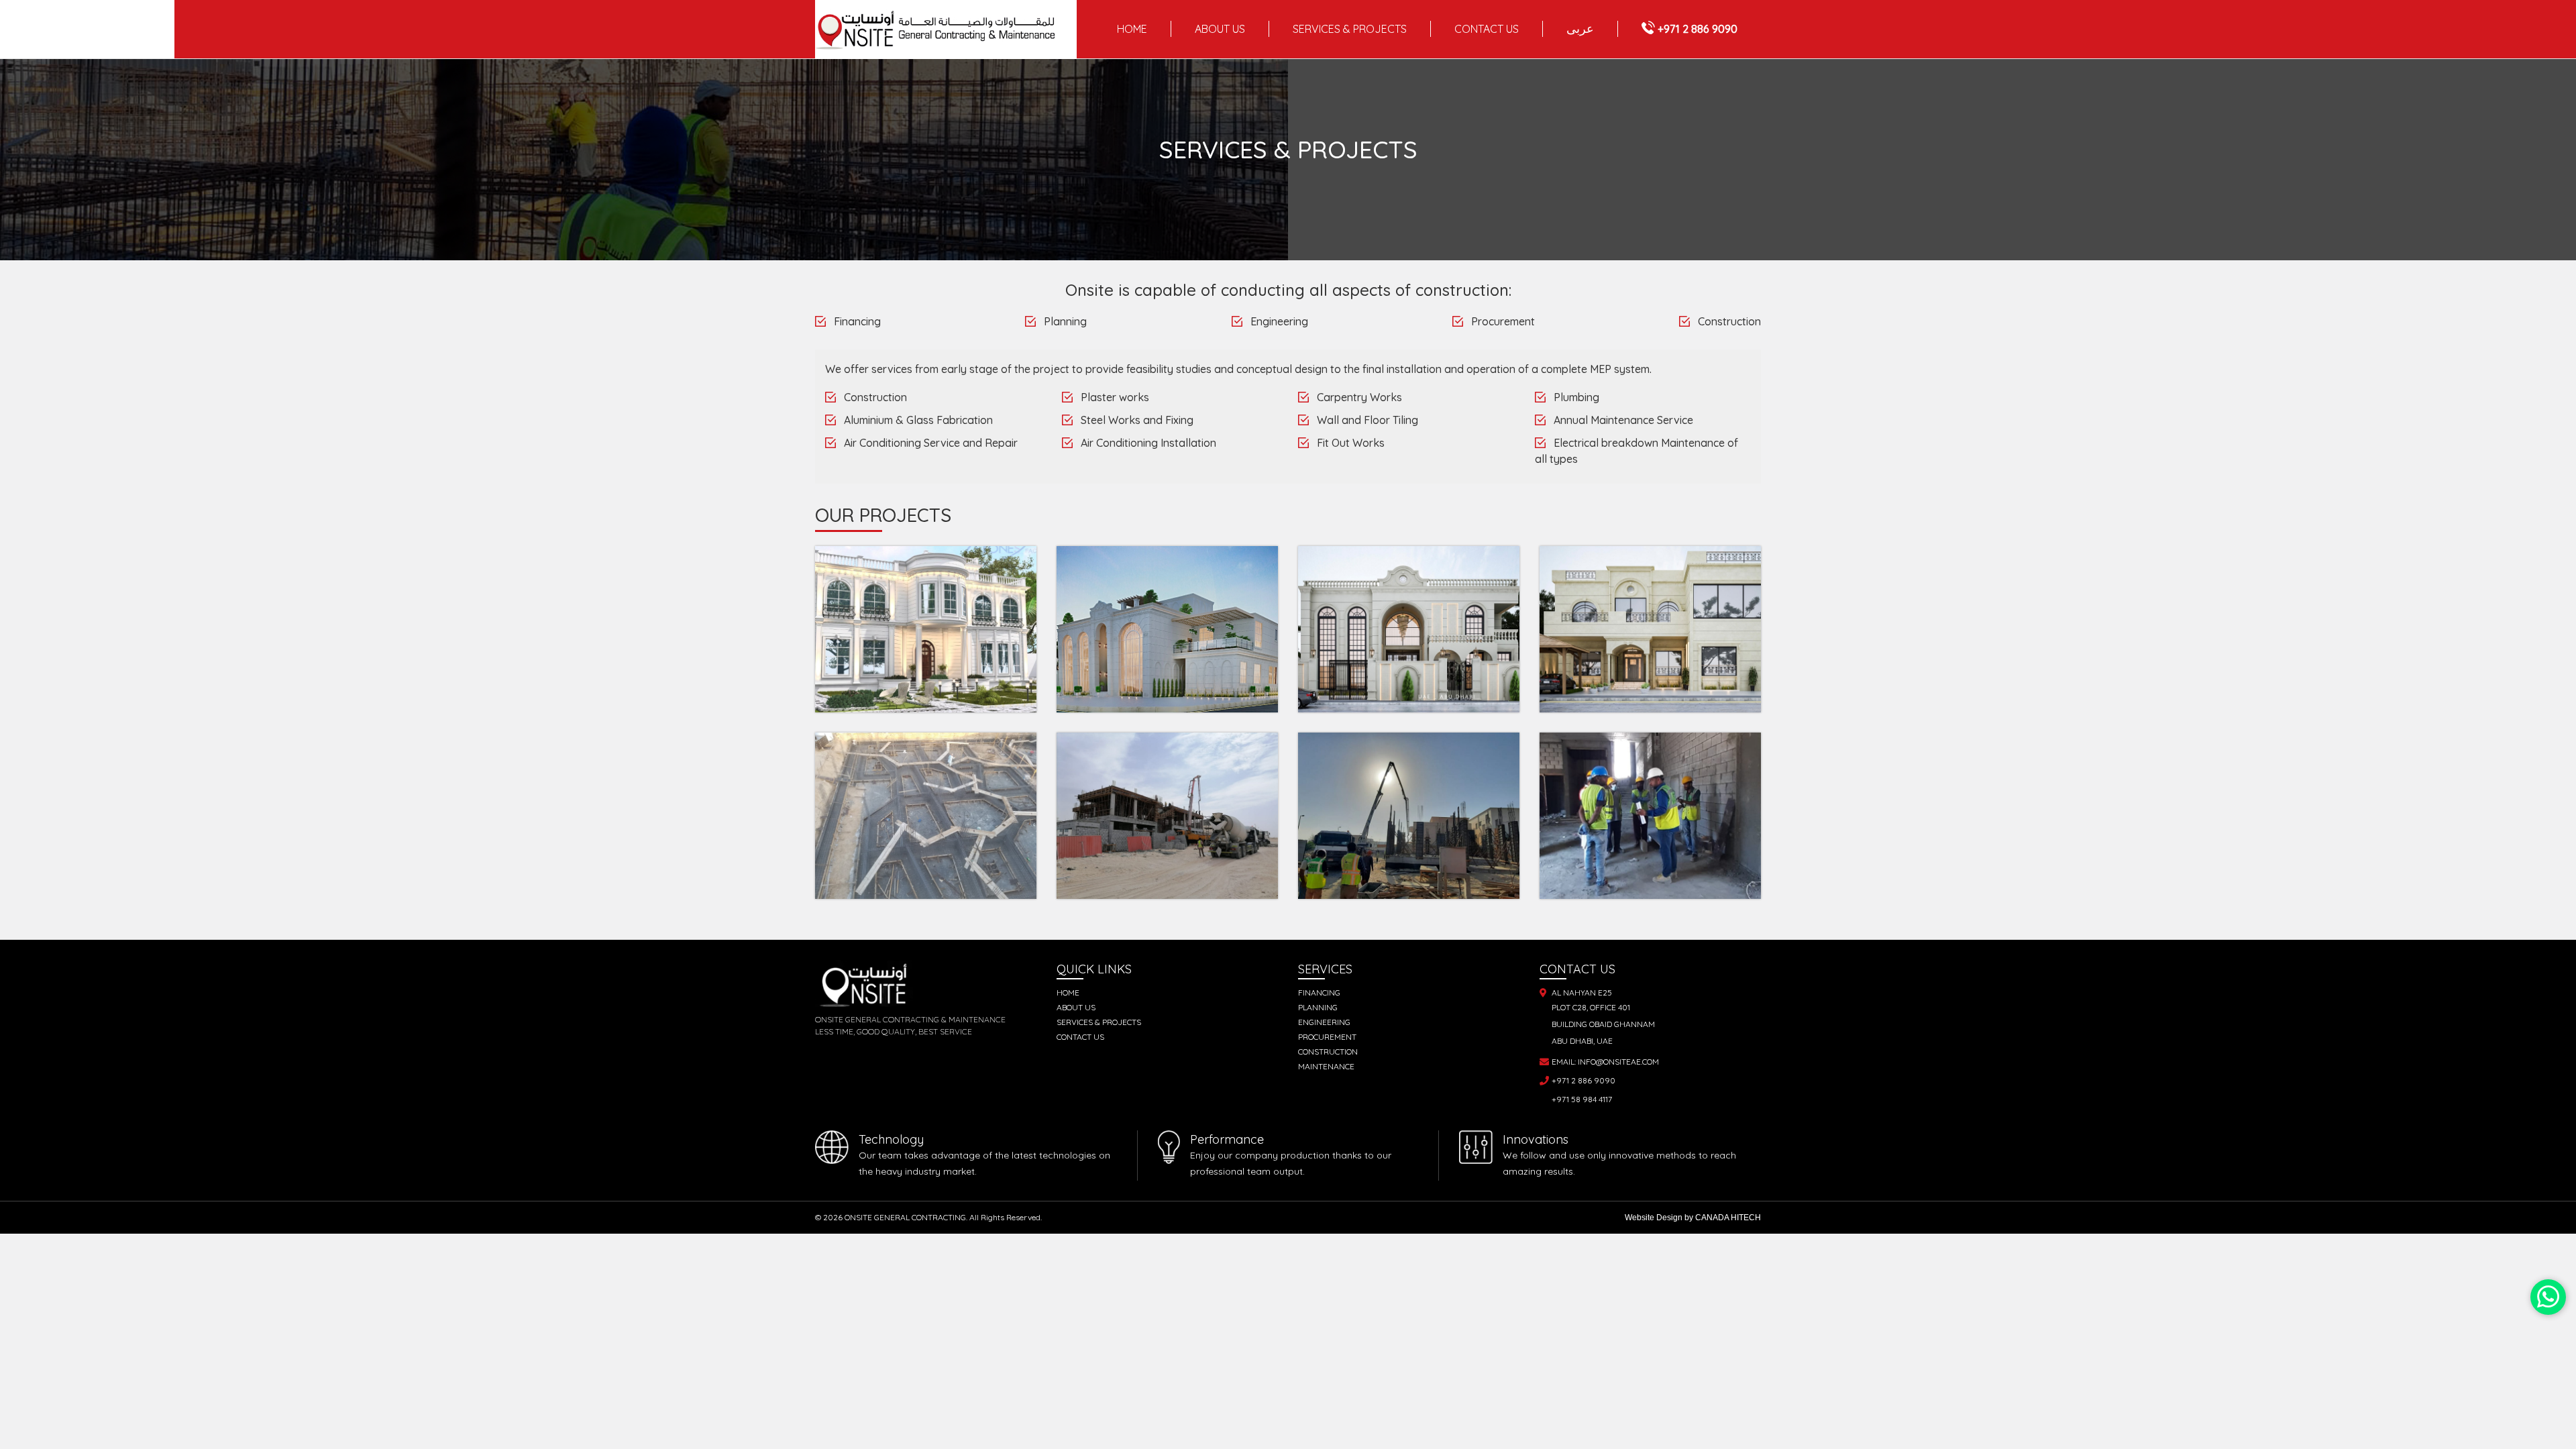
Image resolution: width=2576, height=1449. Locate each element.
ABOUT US (1220, 29)
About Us (1076, 1007)
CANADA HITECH (1728, 1218)
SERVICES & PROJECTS (1350, 29)
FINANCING (1319, 992)
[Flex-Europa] (2548, 1297)
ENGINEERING (1324, 1022)
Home (1132, 29)
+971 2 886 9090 (1698, 29)
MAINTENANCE (1326, 1066)
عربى (1580, 29)
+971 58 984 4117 (1582, 1099)
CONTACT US (1487, 29)
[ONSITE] (946, 30)
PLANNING (1318, 1007)
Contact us (1080, 1037)
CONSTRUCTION (1328, 1052)
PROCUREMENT (1327, 1037)
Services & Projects (1099, 1022)
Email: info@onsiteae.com (1605, 1062)
